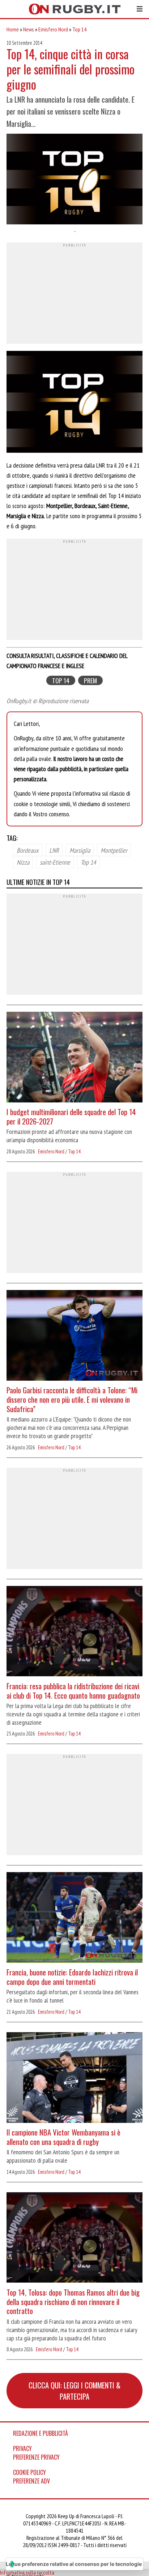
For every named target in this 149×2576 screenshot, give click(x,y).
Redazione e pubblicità (41, 2433)
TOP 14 (61, 681)
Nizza (23, 862)
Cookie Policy (29, 2472)
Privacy (22, 2448)
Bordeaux (28, 850)
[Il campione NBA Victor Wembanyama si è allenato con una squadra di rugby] (74, 2078)
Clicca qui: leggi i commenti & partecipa (74, 2391)
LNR (54, 850)
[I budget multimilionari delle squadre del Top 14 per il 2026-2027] (74, 1058)
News (29, 29)
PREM (90, 681)
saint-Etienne (55, 862)
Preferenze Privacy (36, 2457)
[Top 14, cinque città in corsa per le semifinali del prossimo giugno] (74, 180)
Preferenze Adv (31, 2481)
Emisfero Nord (53, 29)
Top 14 (79, 29)
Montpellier (114, 850)
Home (13, 29)
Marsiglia (80, 850)
